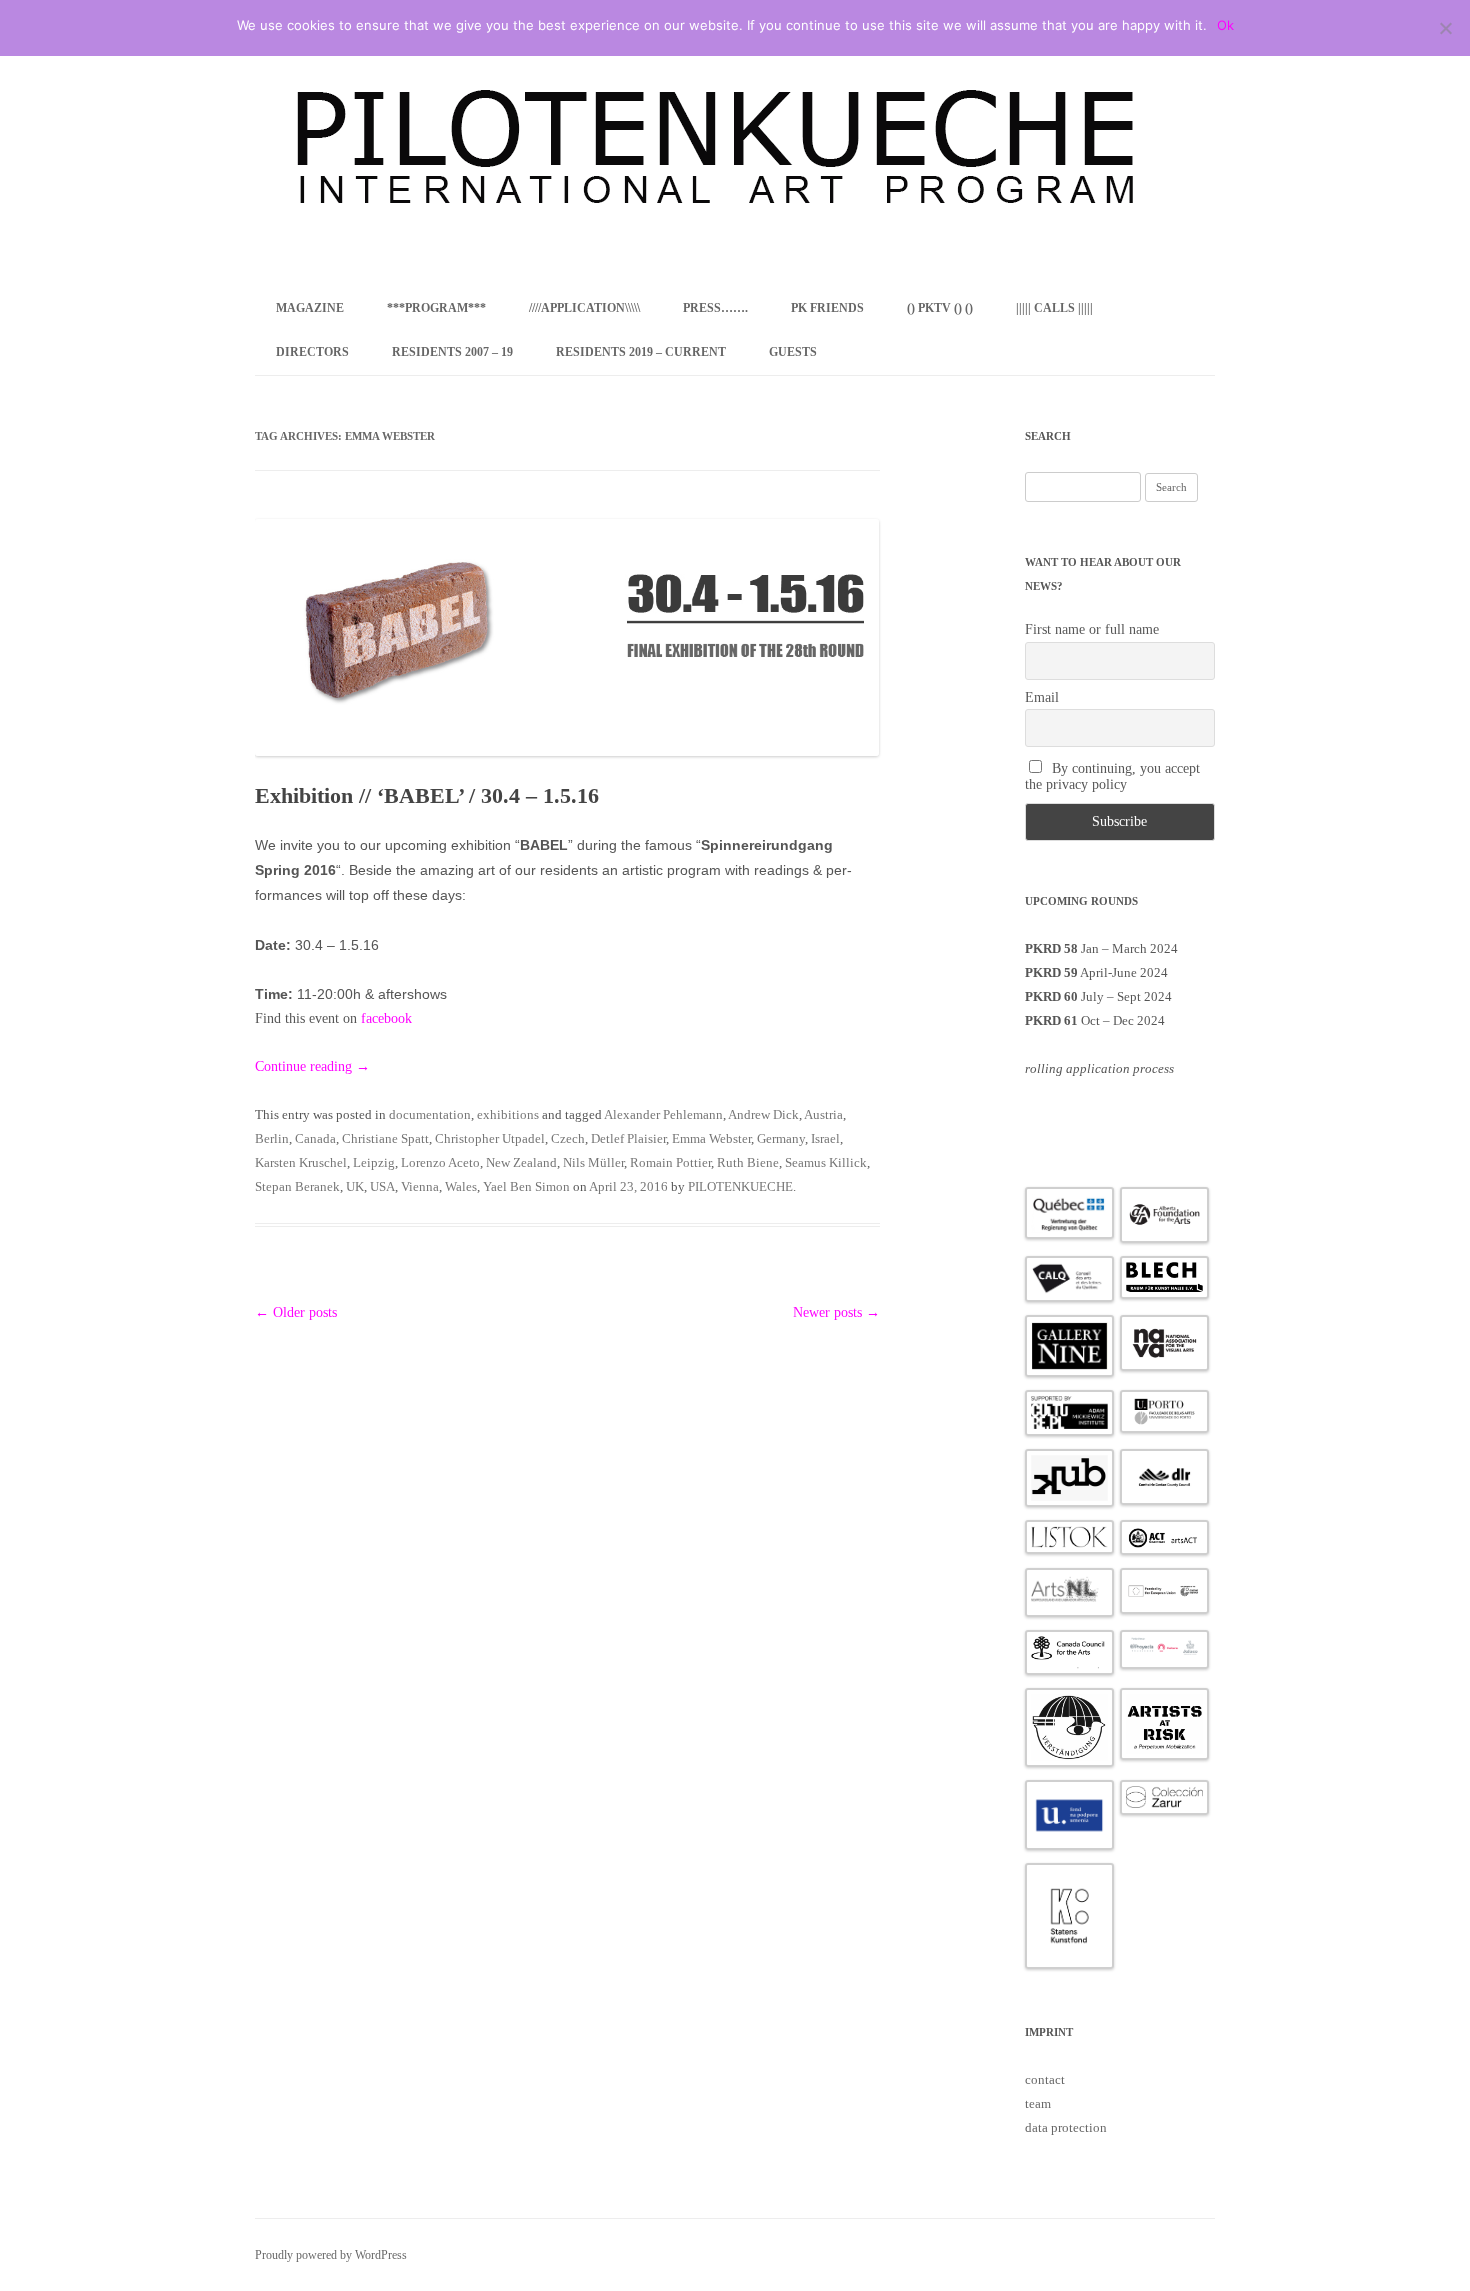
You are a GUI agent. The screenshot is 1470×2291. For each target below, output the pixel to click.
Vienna (420, 1186)
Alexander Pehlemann (663, 1114)
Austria (823, 1114)
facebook (386, 1018)
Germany (781, 1138)
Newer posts (836, 1312)
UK (355, 1186)
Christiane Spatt (385, 1138)
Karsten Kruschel (301, 1162)
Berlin (272, 1138)
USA (382, 1186)
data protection (1066, 2127)
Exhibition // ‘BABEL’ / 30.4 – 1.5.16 (427, 795)
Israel (825, 1138)
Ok (1225, 25)
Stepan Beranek (297, 1186)
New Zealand (521, 1162)
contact (1045, 2079)
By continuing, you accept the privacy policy (1113, 776)
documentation (430, 1114)
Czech (568, 1138)
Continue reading (312, 1066)
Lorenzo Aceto (440, 1162)
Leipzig (374, 1162)
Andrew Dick (763, 1114)
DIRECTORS (312, 352)
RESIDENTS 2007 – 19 (452, 352)
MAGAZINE (310, 308)
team (1038, 2103)
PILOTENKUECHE (740, 1186)
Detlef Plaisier (628, 1138)
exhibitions (508, 1114)
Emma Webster (711, 1138)
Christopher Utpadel (490, 1138)
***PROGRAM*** (436, 308)
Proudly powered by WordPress (331, 2255)
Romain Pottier (670, 1162)
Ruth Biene (748, 1162)
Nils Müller (593, 1162)
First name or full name (1092, 629)
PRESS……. (715, 308)
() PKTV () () (940, 308)
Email (1042, 697)
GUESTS (793, 352)
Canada (315, 1138)
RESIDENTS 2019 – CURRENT (641, 352)
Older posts (296, 1312)
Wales (461, 1186)
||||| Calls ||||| (1054, 308)
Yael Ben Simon (526, 1186)
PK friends (827, 308)
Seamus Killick (826, 1162)
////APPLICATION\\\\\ (584, 308)
